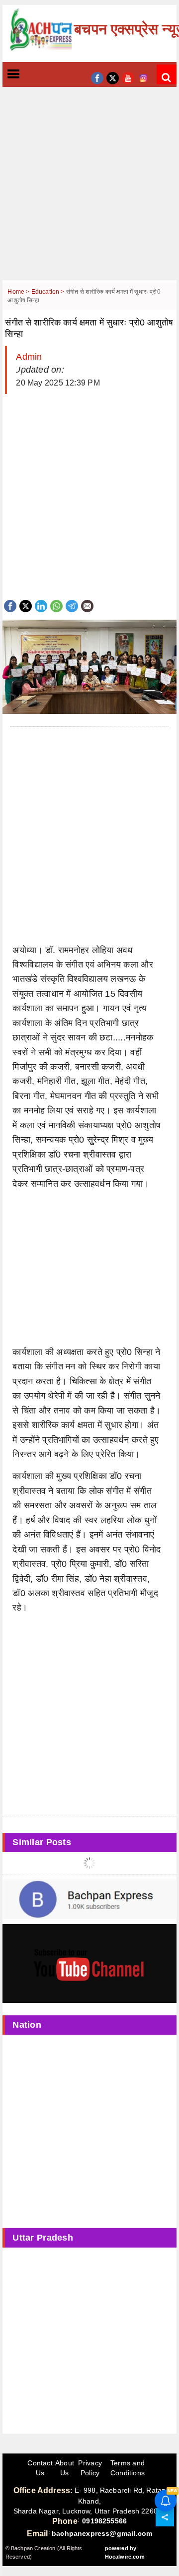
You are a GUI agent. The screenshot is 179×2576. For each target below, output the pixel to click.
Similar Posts (42, 1842)
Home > (19, 292)
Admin (29, 357)
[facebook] (97, 77)
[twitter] (113, 77)
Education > (49, 292)
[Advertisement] (89, 191)
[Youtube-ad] (89, 1963)
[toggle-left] (31, 75)
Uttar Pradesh (43, 2238)
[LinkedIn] (41, 605)
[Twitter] (26, 605)
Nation (27, 2025)
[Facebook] (10, 605)
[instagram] (143, 77)
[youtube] (128, 77)
